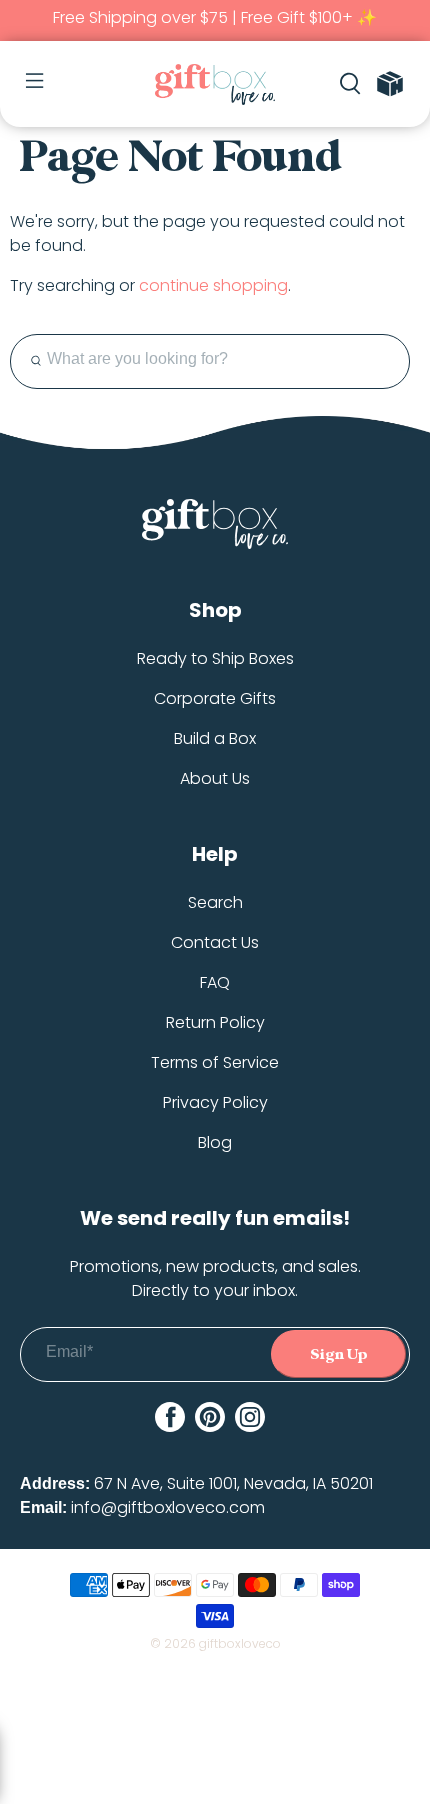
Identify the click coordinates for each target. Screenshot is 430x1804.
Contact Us (215, 942)
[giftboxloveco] (215, 84)
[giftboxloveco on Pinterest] (210, 1417)
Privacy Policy (215, 1102)
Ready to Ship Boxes (215, 658)
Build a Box (215, 738)
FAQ (215, 982)
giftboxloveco (240, 1643)
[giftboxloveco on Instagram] (250, 1417)
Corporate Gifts (215, 698)
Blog (215, 1142)
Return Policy (215, 1022)
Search (215, 902)
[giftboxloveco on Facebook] (170, 1417)
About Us (215, 778)
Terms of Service (215, 1062)
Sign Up (339, 1354)
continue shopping (213, 285)
